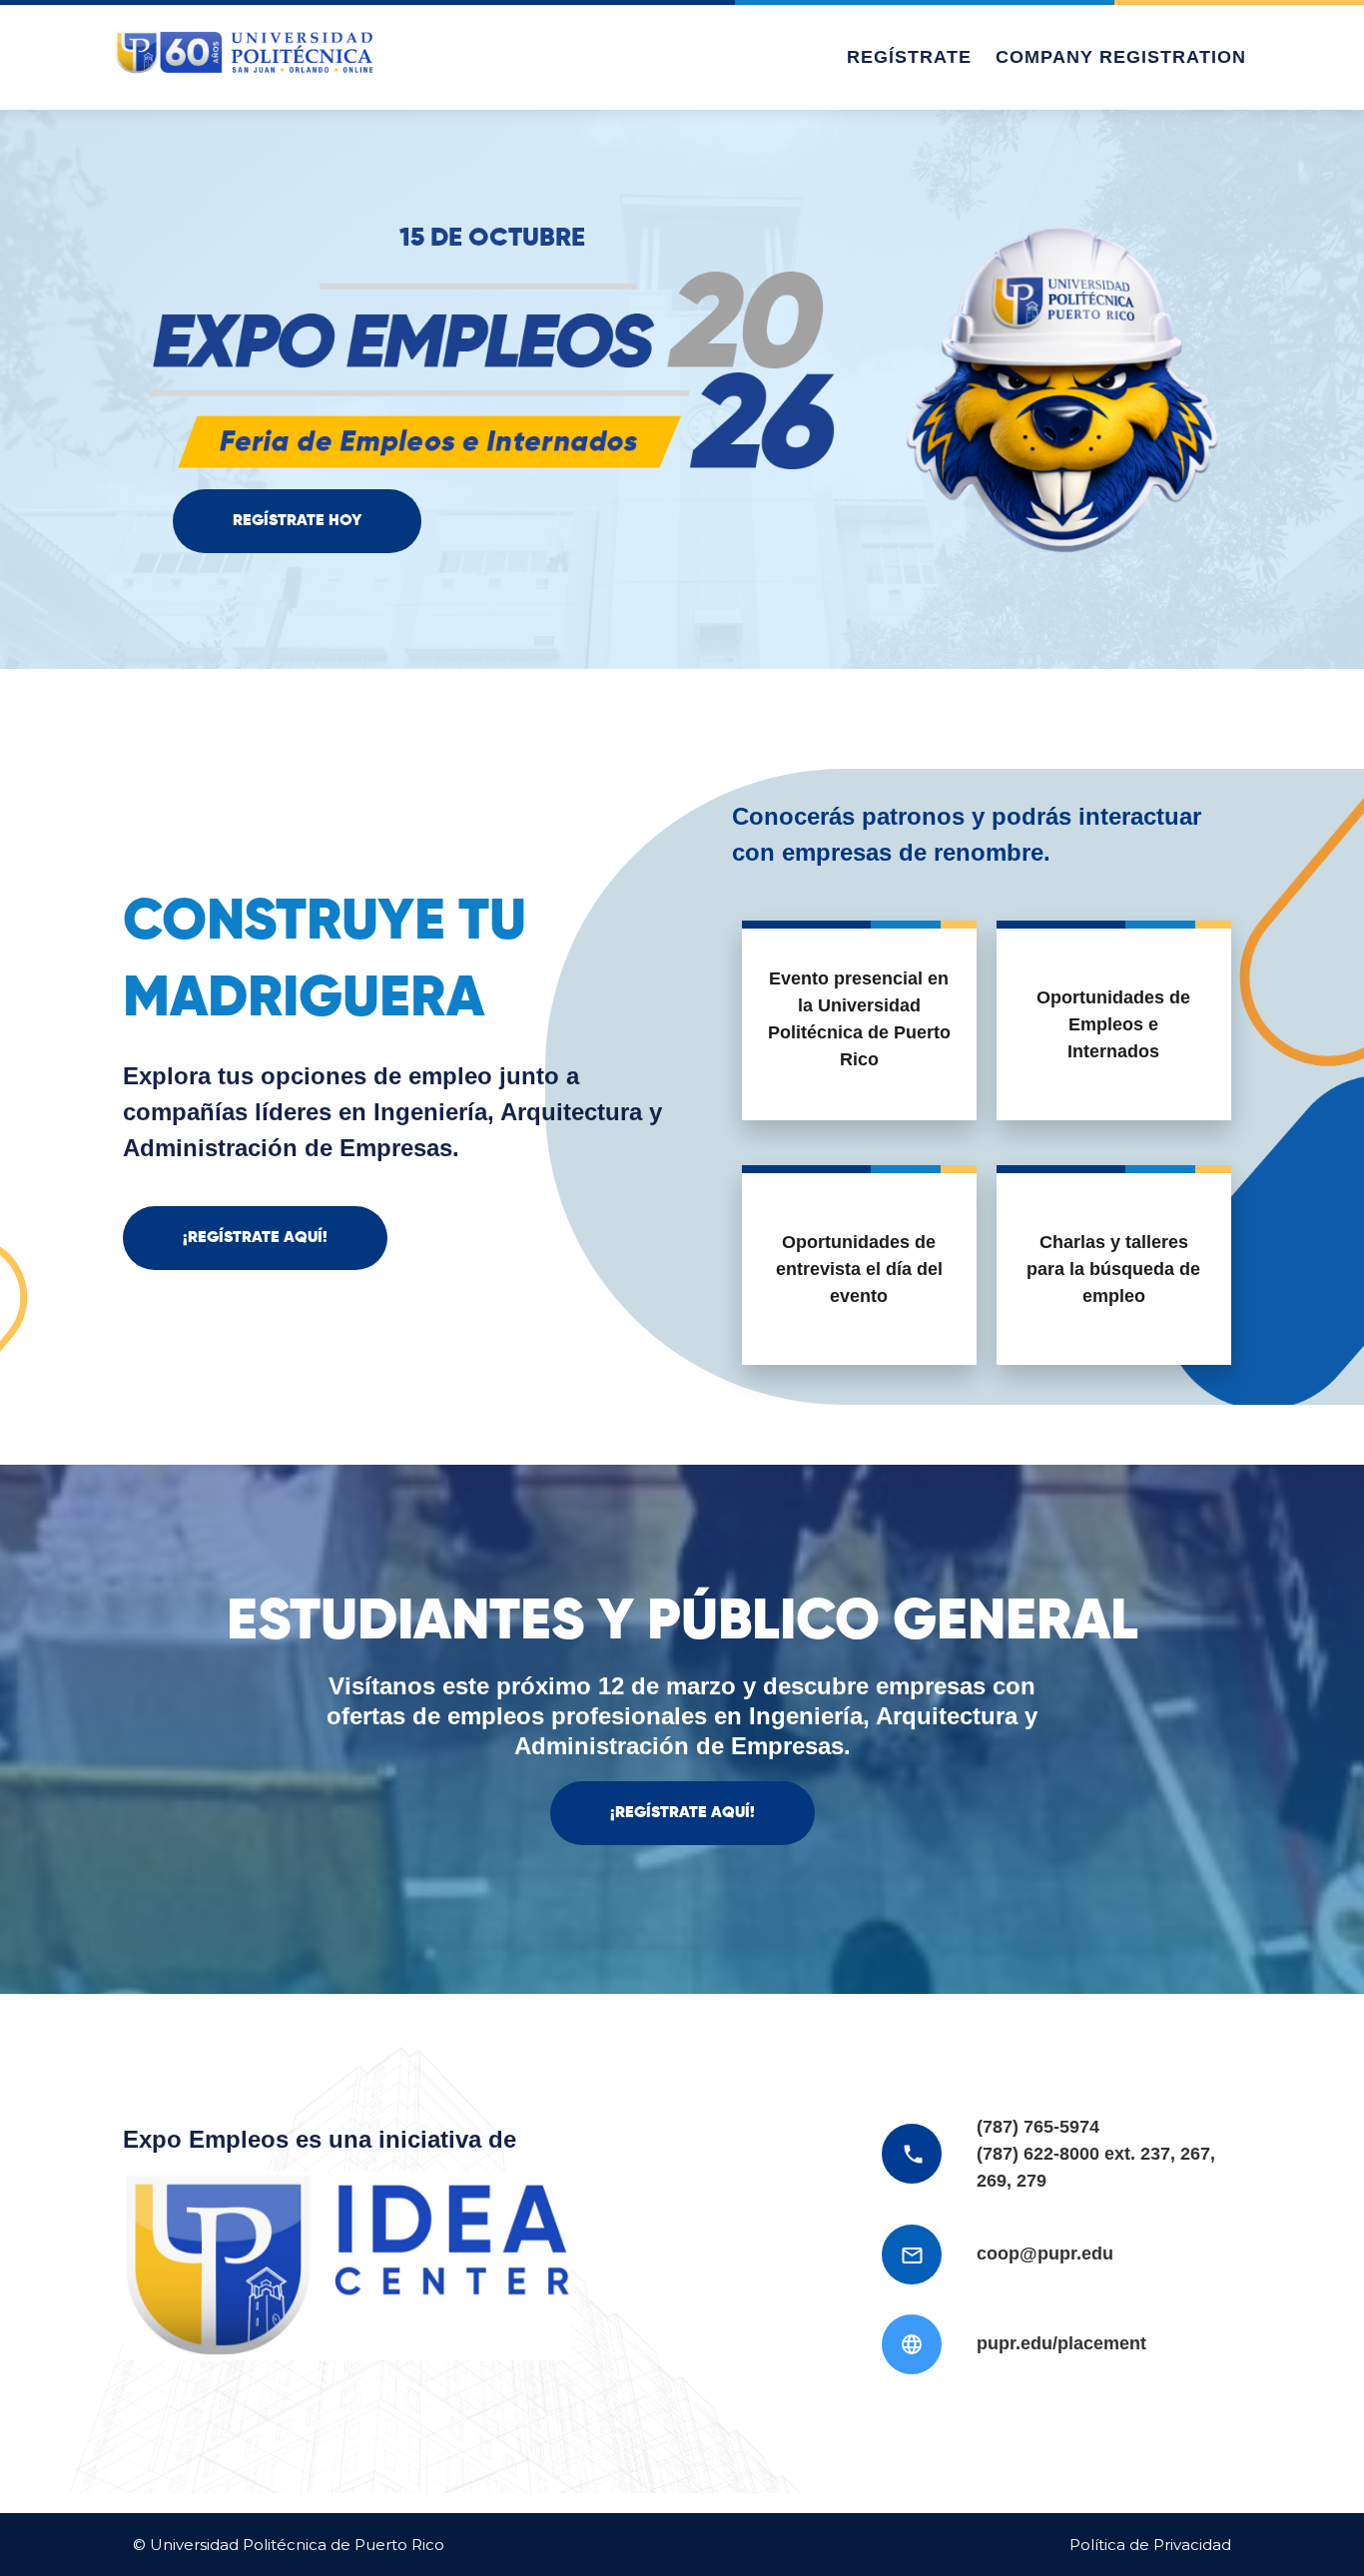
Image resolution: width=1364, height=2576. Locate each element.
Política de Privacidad (1150, 2545)
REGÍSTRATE (909, 57)
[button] (297, 521)
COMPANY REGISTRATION (1121, 57)
